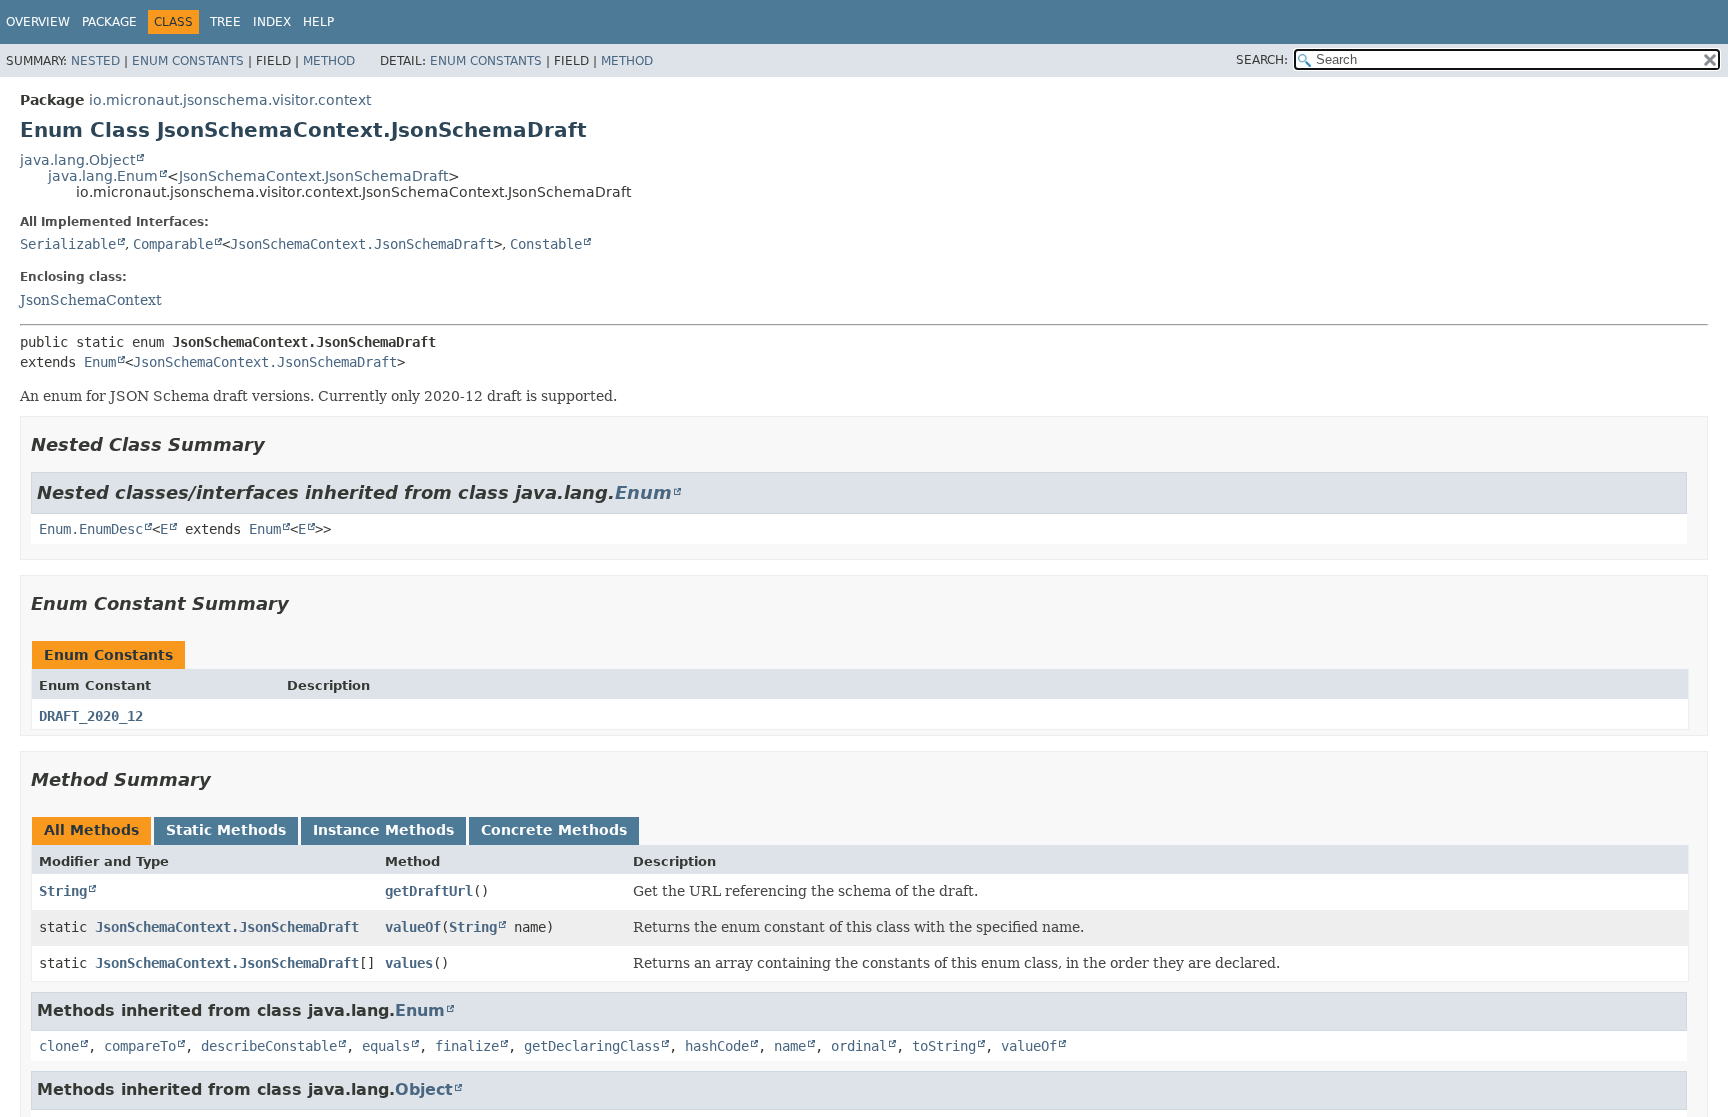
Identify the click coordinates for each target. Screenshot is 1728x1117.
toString (944, 1046)
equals (386, 1046)
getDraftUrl (429, 891)
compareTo (140, 1046)
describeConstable (269, 1046)
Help (318, 22)
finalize (467, 1046)
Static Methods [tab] (226, 830)
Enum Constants (188, 61)
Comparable (173, 244)
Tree (225, 22)
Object (424, 1089)
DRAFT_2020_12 (91, 716)
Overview (38, 22)
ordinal (859, 1046)
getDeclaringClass (592, 1046)
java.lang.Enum (103, 176)
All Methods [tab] (91, 830)
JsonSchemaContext (91, 300)
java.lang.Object (77, 160)
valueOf (413, 927)
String (63, 891)
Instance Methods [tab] (383, 830)
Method (329, 61)
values (409, 963)
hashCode (717, 1046)
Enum (100, 362)
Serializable (68, 244)
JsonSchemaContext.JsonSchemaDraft (313, 176)
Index (272, 22)
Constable (546, 244)
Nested (95, 61)
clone (59, 1046)
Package (109, 22)
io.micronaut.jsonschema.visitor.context (230, 100)
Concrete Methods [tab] (554, 830)
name (790, 1046)
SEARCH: (1262, 60)
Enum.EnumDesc (91, 529)
